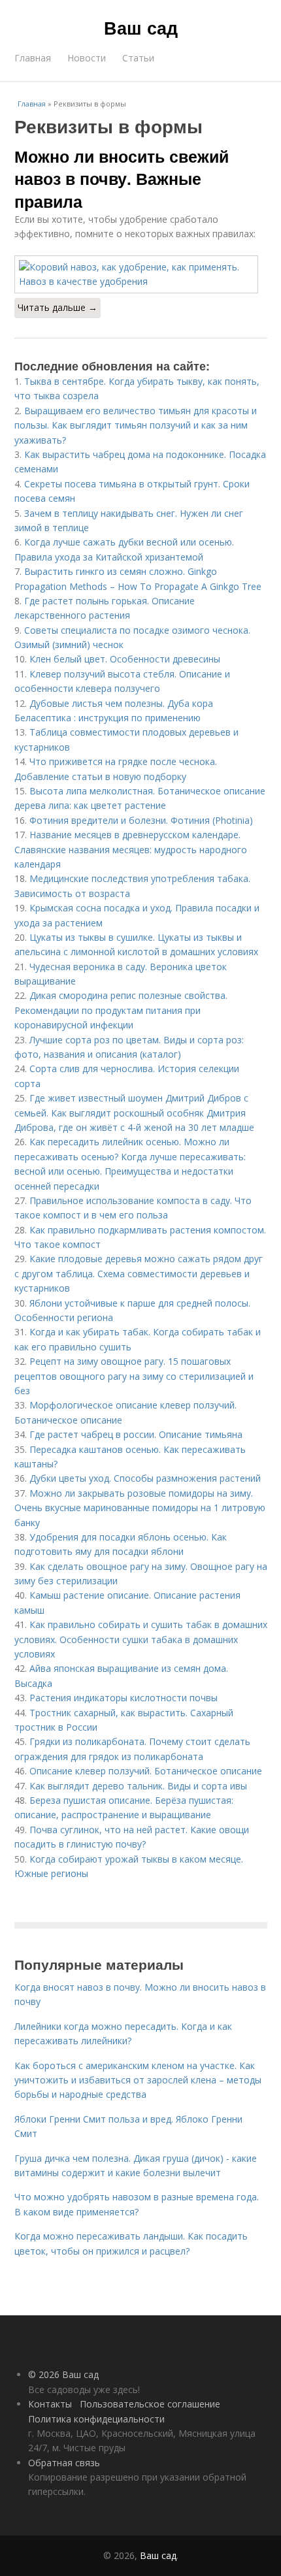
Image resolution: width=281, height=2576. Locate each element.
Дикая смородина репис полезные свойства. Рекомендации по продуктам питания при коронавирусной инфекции (121, 1010)
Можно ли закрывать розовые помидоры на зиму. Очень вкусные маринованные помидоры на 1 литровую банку (140, 1508)
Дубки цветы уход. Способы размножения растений (145, 1478)
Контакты (50, 2404)
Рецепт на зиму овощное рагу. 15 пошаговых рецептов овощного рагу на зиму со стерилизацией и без (134, 1376)
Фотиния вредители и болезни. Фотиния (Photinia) (141, 820)
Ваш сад (141, 27)
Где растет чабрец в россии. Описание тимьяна (136, 1434)
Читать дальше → (58, 307)
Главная (33, 58)
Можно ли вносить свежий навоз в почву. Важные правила (122, 179)
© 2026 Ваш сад (63, 2374)
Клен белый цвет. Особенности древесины (125, 659)
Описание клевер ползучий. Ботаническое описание (146, 1771)
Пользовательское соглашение (150, 2404)
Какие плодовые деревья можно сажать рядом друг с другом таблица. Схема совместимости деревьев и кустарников (139, 1273)
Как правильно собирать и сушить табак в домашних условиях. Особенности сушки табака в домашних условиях (141, 1639)
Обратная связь (64, 2463)
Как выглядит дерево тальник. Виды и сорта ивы (138, 1786)
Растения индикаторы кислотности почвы (124, 1698)
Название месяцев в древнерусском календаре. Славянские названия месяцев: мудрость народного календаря (131, 849)
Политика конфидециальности (96, 2419)
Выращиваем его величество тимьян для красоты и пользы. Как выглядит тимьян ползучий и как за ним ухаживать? (136, 425)
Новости (87, 58)
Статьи (138, 58)
